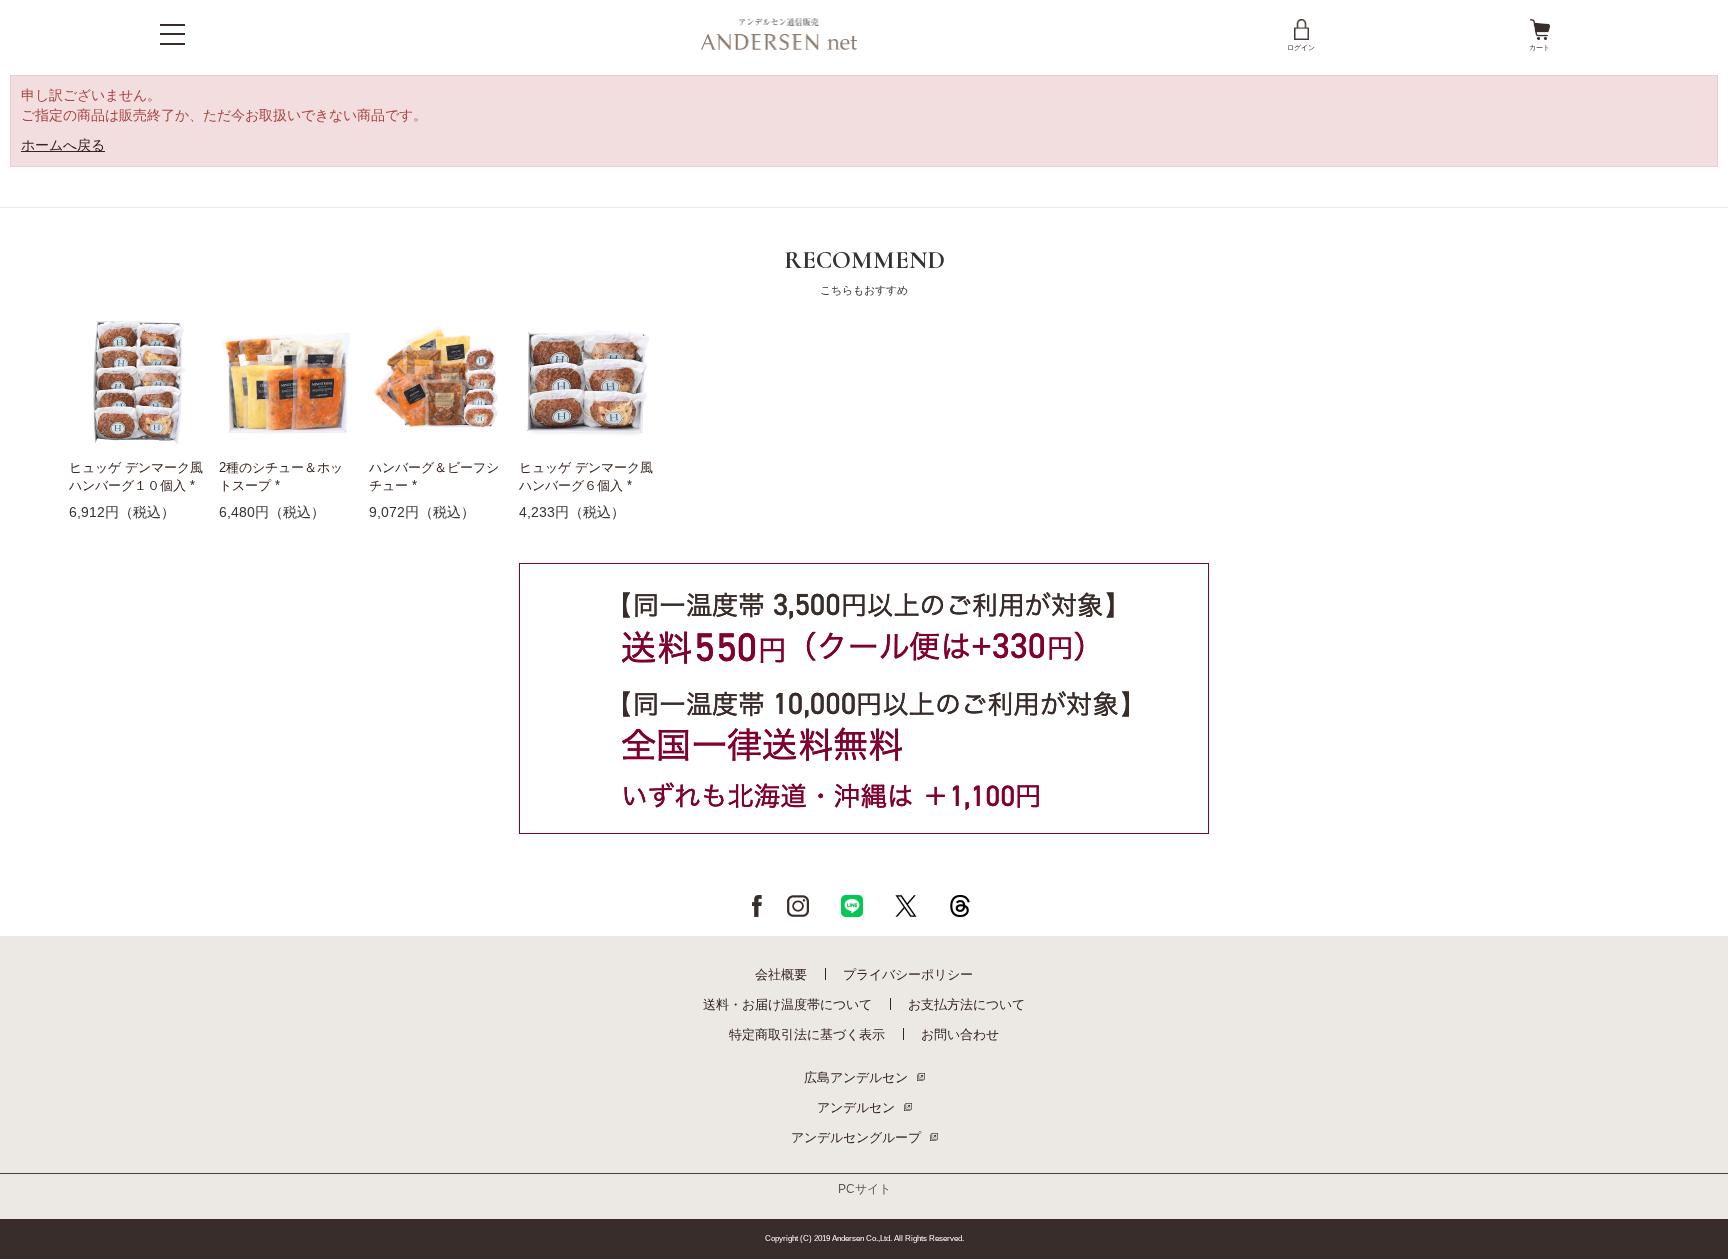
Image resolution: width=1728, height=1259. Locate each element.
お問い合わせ (960, 1034)
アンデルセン (856, 1107)
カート (1539, 47)
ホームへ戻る (63, 145)
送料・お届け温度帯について (787, 1004)
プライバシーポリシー (908, 974)
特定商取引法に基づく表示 (807, 1034)
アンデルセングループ (856, 1137)
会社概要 (781, 974)
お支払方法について (966, 1004)
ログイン (1301, 47)
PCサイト (864, 1189)
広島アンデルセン (856, 1077)
